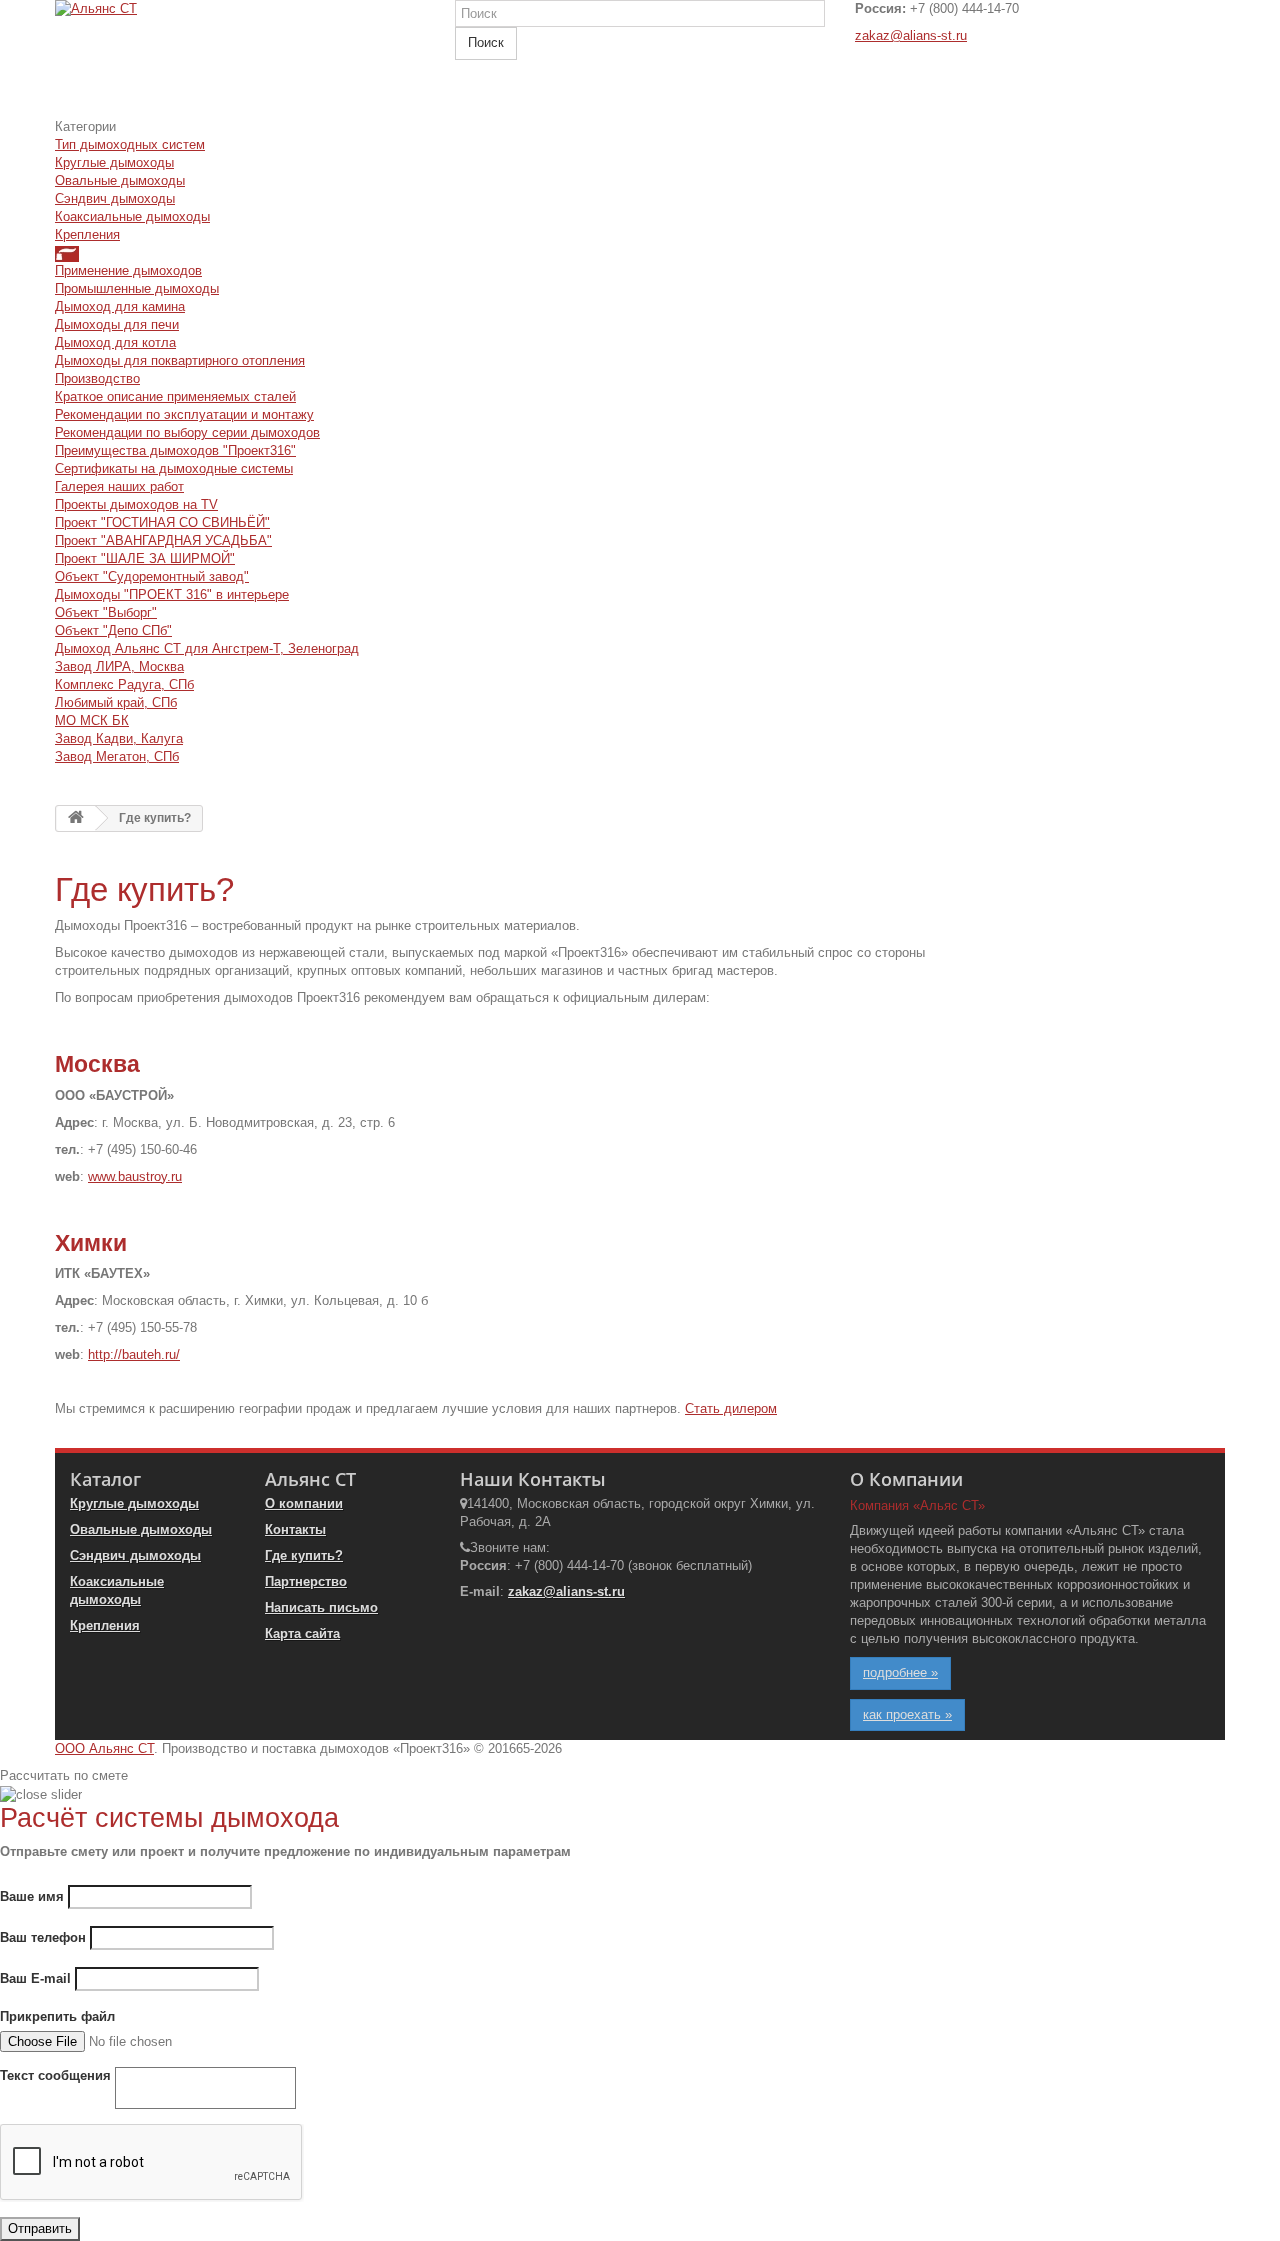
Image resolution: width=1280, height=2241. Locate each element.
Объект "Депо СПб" (113, 630)
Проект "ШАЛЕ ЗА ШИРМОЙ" (145, 558)
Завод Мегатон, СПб (117, 756)
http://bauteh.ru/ (134, 1354)
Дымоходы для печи (117, 324)
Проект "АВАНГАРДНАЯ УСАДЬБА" (163, 540)
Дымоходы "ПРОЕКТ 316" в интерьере (172, 594)
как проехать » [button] (907, 1714)
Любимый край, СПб (116, 702)
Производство (97, 378)
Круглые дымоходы (114, 162)
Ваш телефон (43, 1937)
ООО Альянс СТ (104, 1748)
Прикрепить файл (57, 2016)
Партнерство (306, 1581)
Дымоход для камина (120, 306)
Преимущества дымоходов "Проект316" (175, 450)
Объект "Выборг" (106, 612)
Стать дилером (731, 1408)
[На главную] (76, 818)
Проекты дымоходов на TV (136, 504)
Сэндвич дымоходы (115, 198)
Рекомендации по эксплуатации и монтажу (184, 414)
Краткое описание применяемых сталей (175, 396)
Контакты (295, 1529)
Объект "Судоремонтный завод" (152, 576)
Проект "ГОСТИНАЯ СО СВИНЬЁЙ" (162, 522)
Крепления (87, 234)
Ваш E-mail (35, 1978)
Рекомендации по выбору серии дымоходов (187, 432)
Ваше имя (32, 1896)
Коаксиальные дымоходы (132, 216)
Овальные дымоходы (120, 180)
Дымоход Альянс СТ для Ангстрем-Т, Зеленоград (207, 648)
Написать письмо (321, 1607)
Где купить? (304, 1555)
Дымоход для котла (115, 342)
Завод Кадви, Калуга (119, 738)
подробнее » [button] (900, 1672)
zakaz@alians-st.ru (911, 35)
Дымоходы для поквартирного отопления (180, 360)
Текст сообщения (55, 2075)
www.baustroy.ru (135, 1176)
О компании (304, 1503)
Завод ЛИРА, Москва (119, 666)
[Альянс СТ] (240, 59)
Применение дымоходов (128, 270)
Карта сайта (302, 1633)
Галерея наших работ (119, 486)
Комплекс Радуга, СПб (124, 684)
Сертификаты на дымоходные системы (174, 468)
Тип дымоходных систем (130, 144)
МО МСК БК (92, 720)
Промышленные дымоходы (137, 288)
